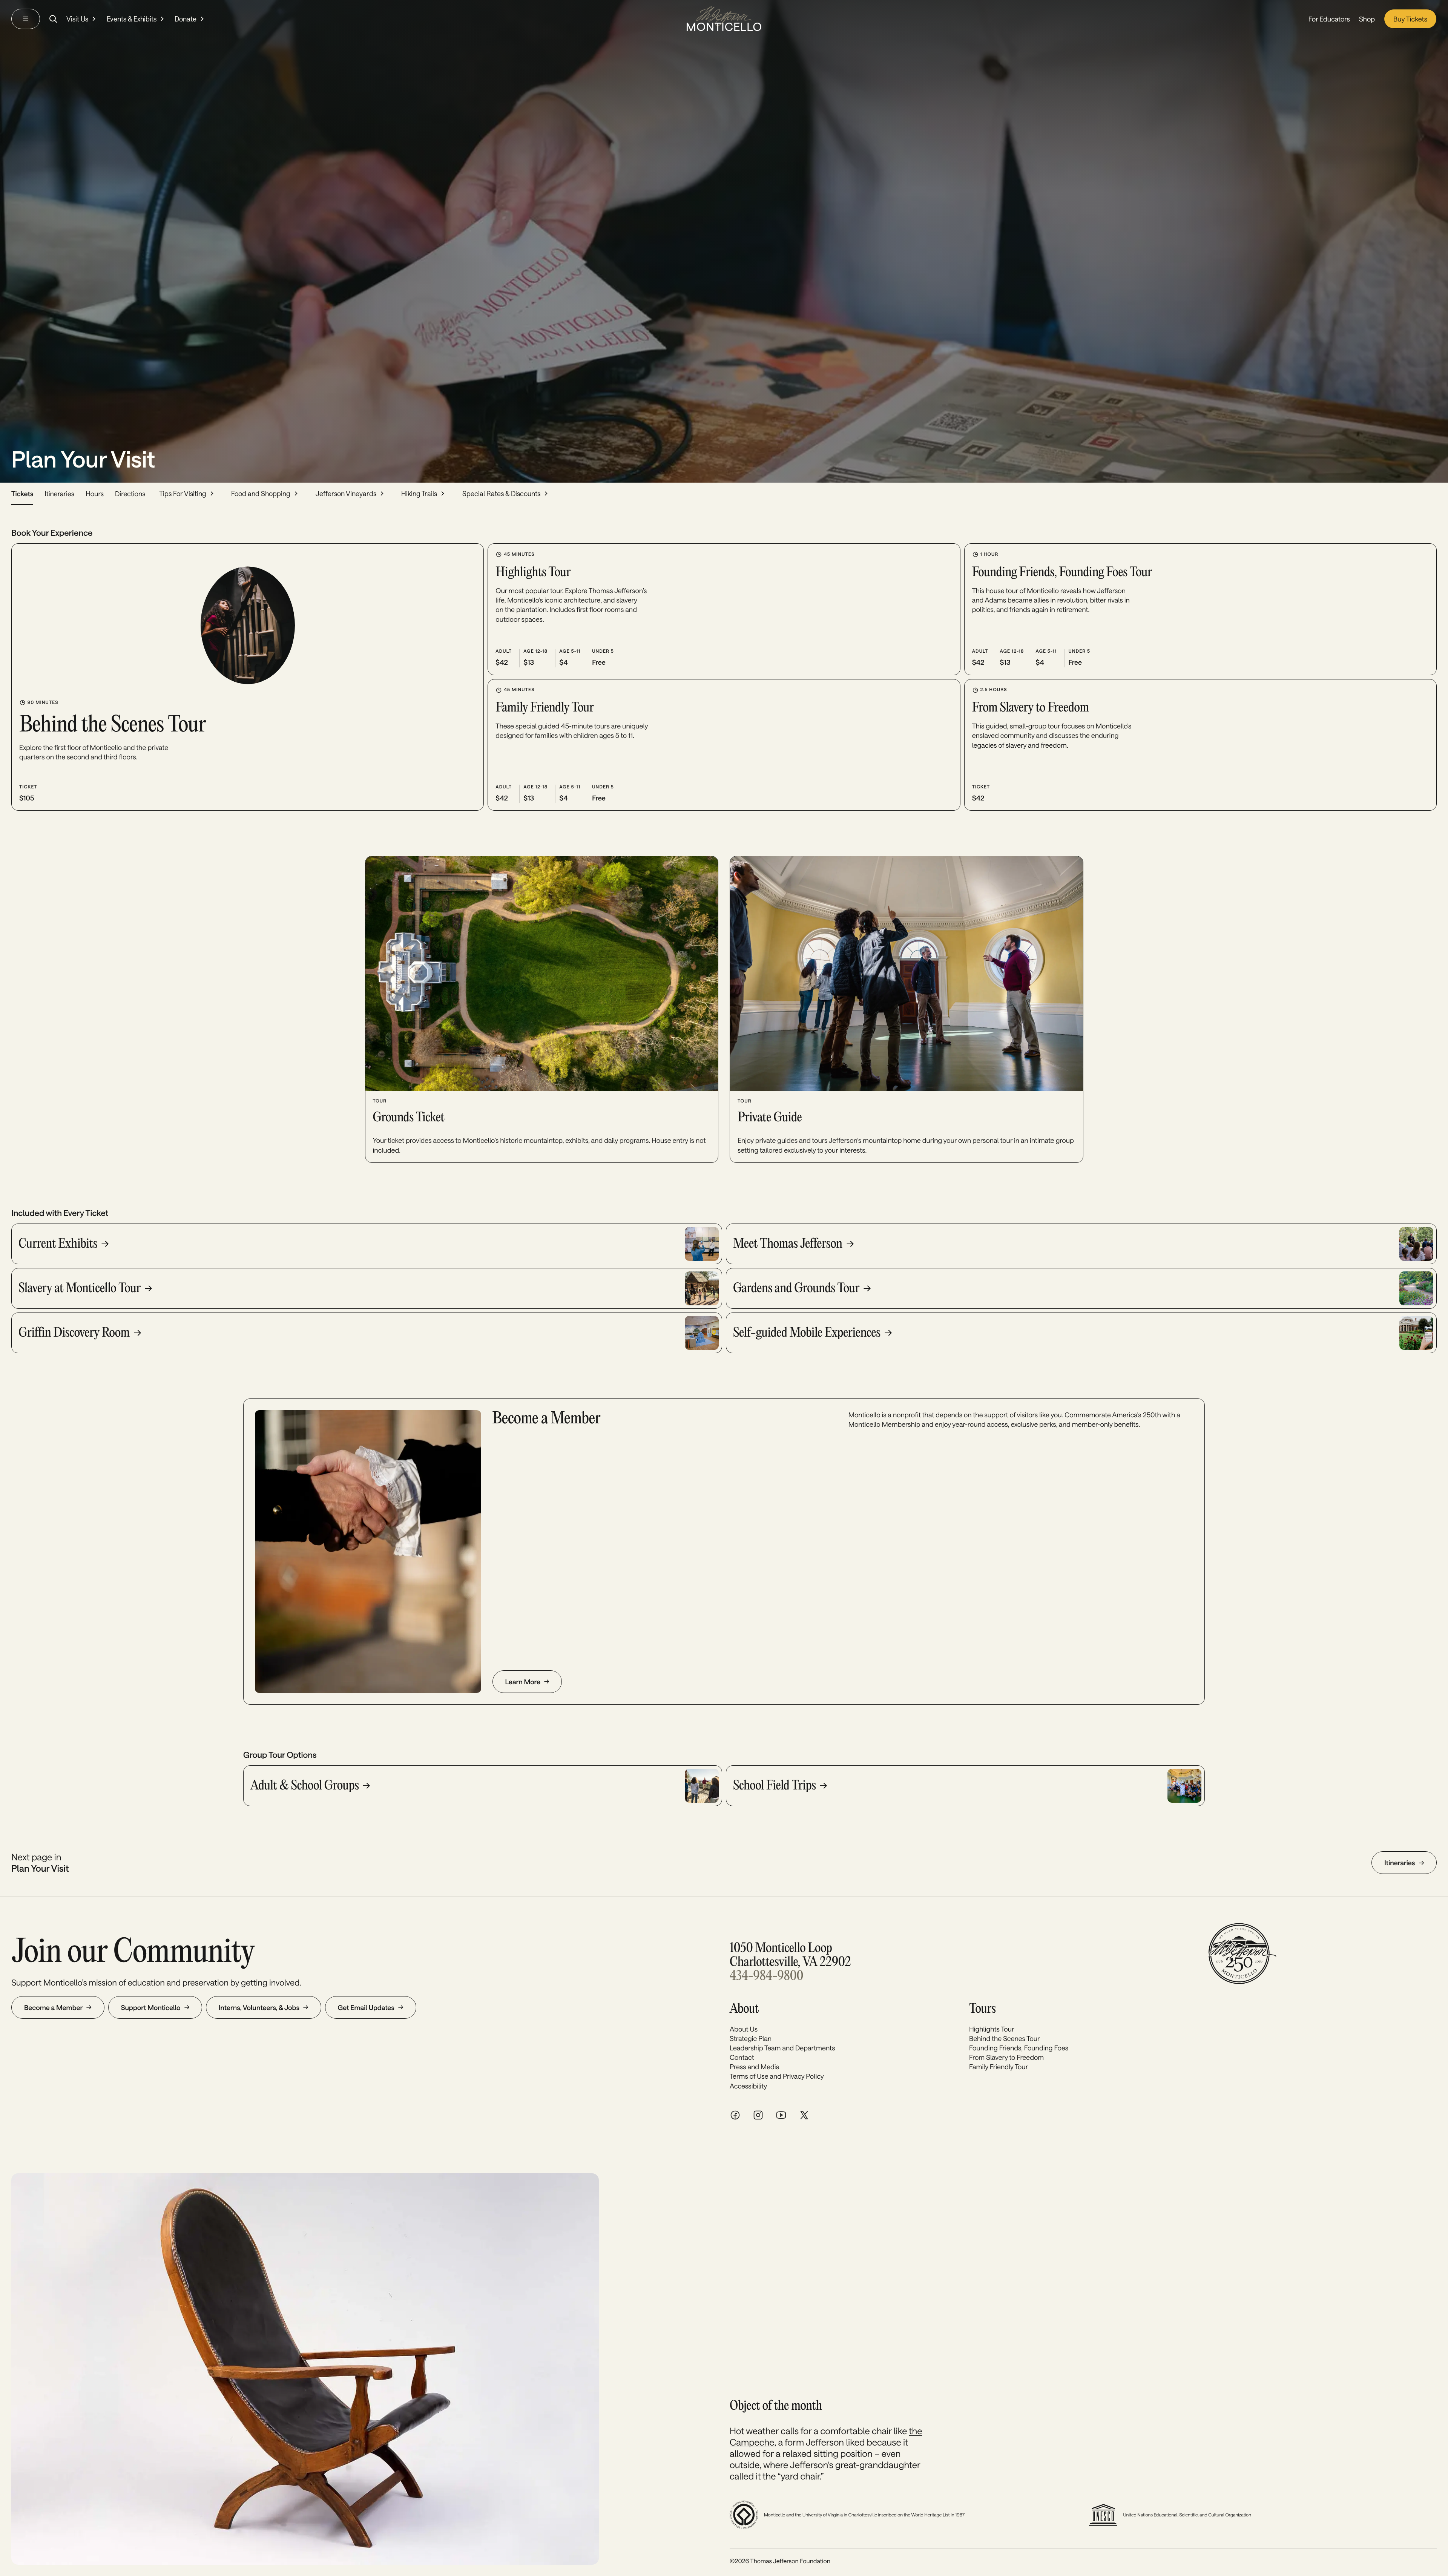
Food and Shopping (261, 494)
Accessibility (748, 2086)
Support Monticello (151, 2007)
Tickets (22, 494)
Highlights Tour (992, 2029)
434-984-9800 (766, 1977)
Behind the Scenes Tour (1005, 2038)
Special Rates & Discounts (501, 494)
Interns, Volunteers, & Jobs (259, 2007)
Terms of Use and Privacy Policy (777, 2076)
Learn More (523, 1682)
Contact (742, 2057)
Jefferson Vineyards (346, 494)
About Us (744, 2029)
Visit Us (77, 19)
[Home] (724, 19)
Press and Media (755, 2067)
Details (103, 793)
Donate (186, 19)
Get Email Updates (366, 2007)
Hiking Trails (419, 494)
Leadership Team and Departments (782, 2048)
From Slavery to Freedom (1006, 2057)
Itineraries (59, 494)
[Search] (53, 19)
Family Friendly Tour (999, 2067)
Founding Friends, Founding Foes (1019, 2048)
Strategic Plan (751, 2038)
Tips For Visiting (183, 494)
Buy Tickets (1410, 19)
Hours (95, 494)
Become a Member (53, 2007)
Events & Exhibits (132, 19)
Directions (130, 494)
